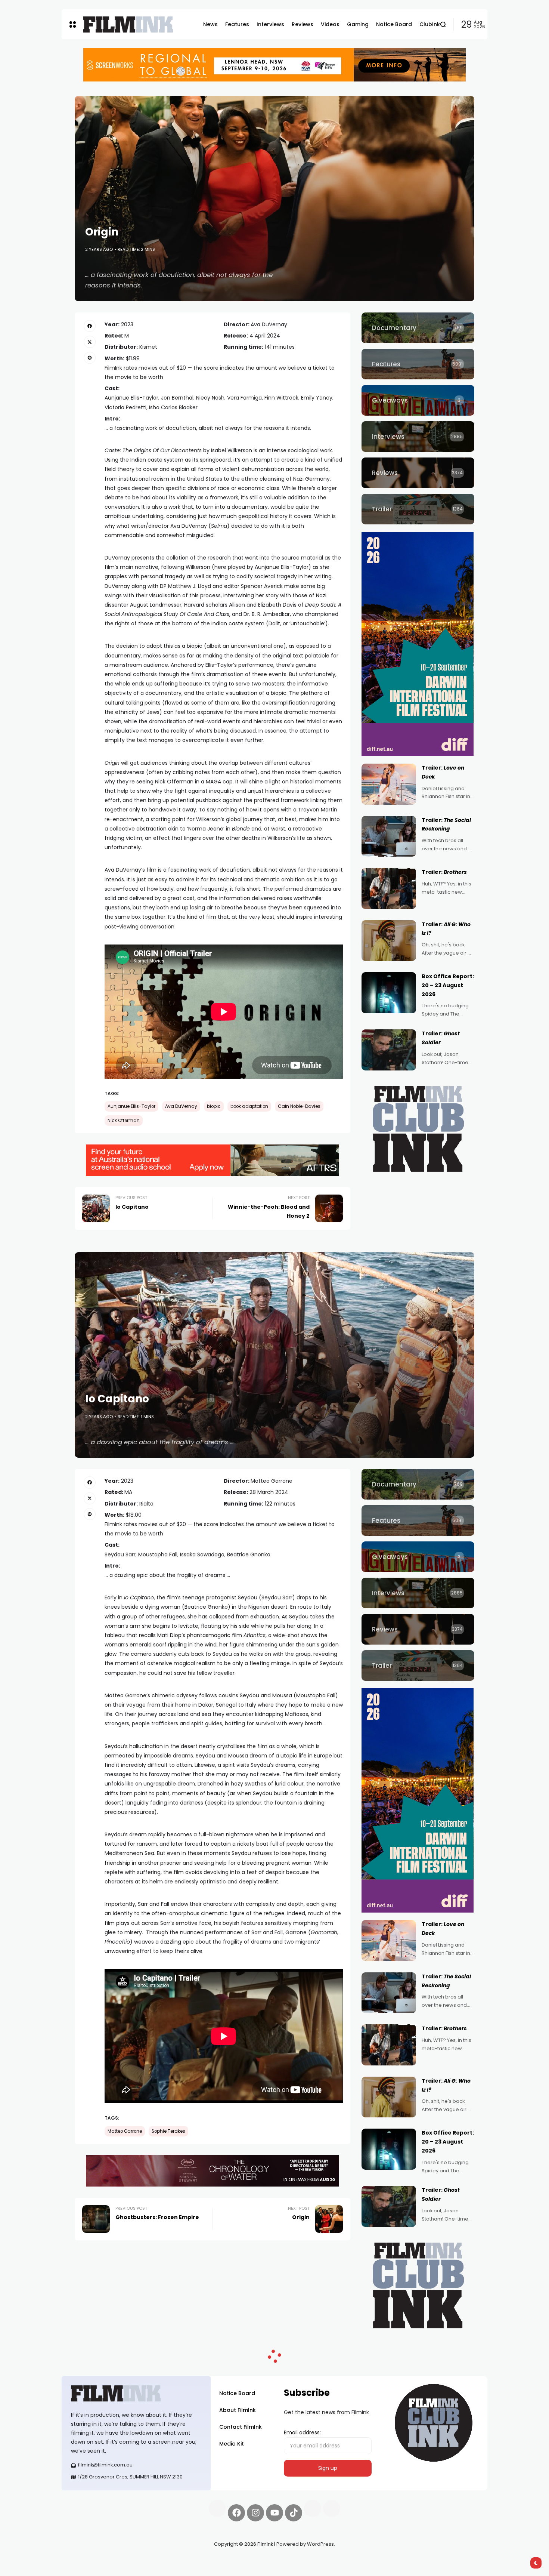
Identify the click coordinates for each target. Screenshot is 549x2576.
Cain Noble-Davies (299, 1106)
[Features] (418, 364)
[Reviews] (418, 473)
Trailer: (444, 872)
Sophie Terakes (168, 2131)
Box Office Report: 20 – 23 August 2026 (448, 985)
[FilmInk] (128, 24)
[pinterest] (90, 358)
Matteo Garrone (125, 2131)
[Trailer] (418, 509)
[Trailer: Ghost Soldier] (389, 1050)
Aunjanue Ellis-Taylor (131, 1106)
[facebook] (90, 326)
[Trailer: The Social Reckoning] (389, 836)
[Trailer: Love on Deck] (389, 784)
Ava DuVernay (181, 1106)
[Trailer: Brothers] (389, 888)
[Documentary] (418, 328)
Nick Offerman (124, 1121)
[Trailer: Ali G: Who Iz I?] (389, 941)
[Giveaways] (418, 400)
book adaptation (249, 1106)
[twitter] (90, 342)
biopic (214, 1106)
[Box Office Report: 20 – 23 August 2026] (389, 993)
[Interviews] (418, 437)
